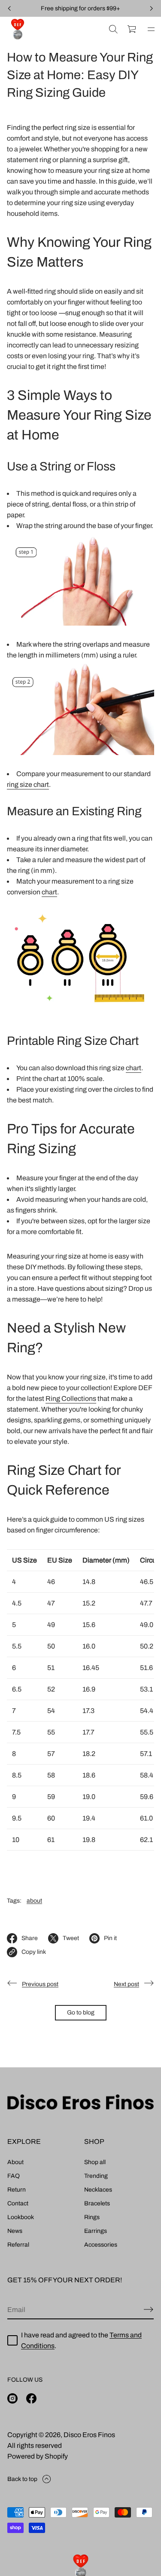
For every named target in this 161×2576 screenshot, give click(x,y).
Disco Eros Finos (89, 2435)
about (34, 1901)
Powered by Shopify (38, 2456)
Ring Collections (71, 1399)
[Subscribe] (149, 2309)
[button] (113, 29)
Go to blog (81, 2013)
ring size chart (28, 784)
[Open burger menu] (151, 29)
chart (49, 892)
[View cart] (132, 29)
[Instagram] (12, 2398)
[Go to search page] (113, 29)
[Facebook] (31, 2398)
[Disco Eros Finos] (18, 29)
